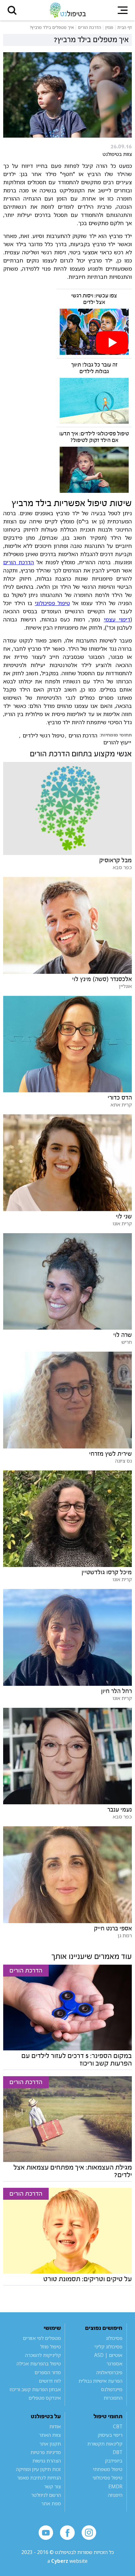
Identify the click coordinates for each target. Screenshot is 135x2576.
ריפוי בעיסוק (110, 2435)
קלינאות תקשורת (105, 2444)
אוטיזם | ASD (108, 2355)
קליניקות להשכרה (43, 2355)
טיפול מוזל (51, 2347)
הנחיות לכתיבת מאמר (39, 2478)
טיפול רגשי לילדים (43, 736)
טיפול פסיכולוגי (52, 603)
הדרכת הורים (19, 562)
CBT (118, 2426)
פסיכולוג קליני (108, 2347)
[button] (12, 10)
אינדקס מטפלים (45, 2398)
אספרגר (114, 2364)
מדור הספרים (48, 2372)
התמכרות (113, 2398)
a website (67, 2561)
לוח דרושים (50, 2381)
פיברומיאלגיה (109, 2372)
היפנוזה (115, 2495)
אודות (55, 2426)
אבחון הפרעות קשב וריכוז (35, 2389)
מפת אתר (51, 2503)
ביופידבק (114, 2461)
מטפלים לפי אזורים (42, 2338)
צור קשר (52, 2486)
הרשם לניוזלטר (46, 2495)
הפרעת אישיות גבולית (100, 2381)
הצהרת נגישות (47, 2461)
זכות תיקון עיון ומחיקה (38, 2469)
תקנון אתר (50, 2444)
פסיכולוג (114, 2338)
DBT (118, 2452)
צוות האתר (50, 2435)
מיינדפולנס (112, 2389)
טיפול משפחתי (108, 2469)
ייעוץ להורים (117, 742)
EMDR (115, 2486)
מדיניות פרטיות (46, 2452)
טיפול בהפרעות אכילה (39, 2364)
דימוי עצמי (117, 619)
